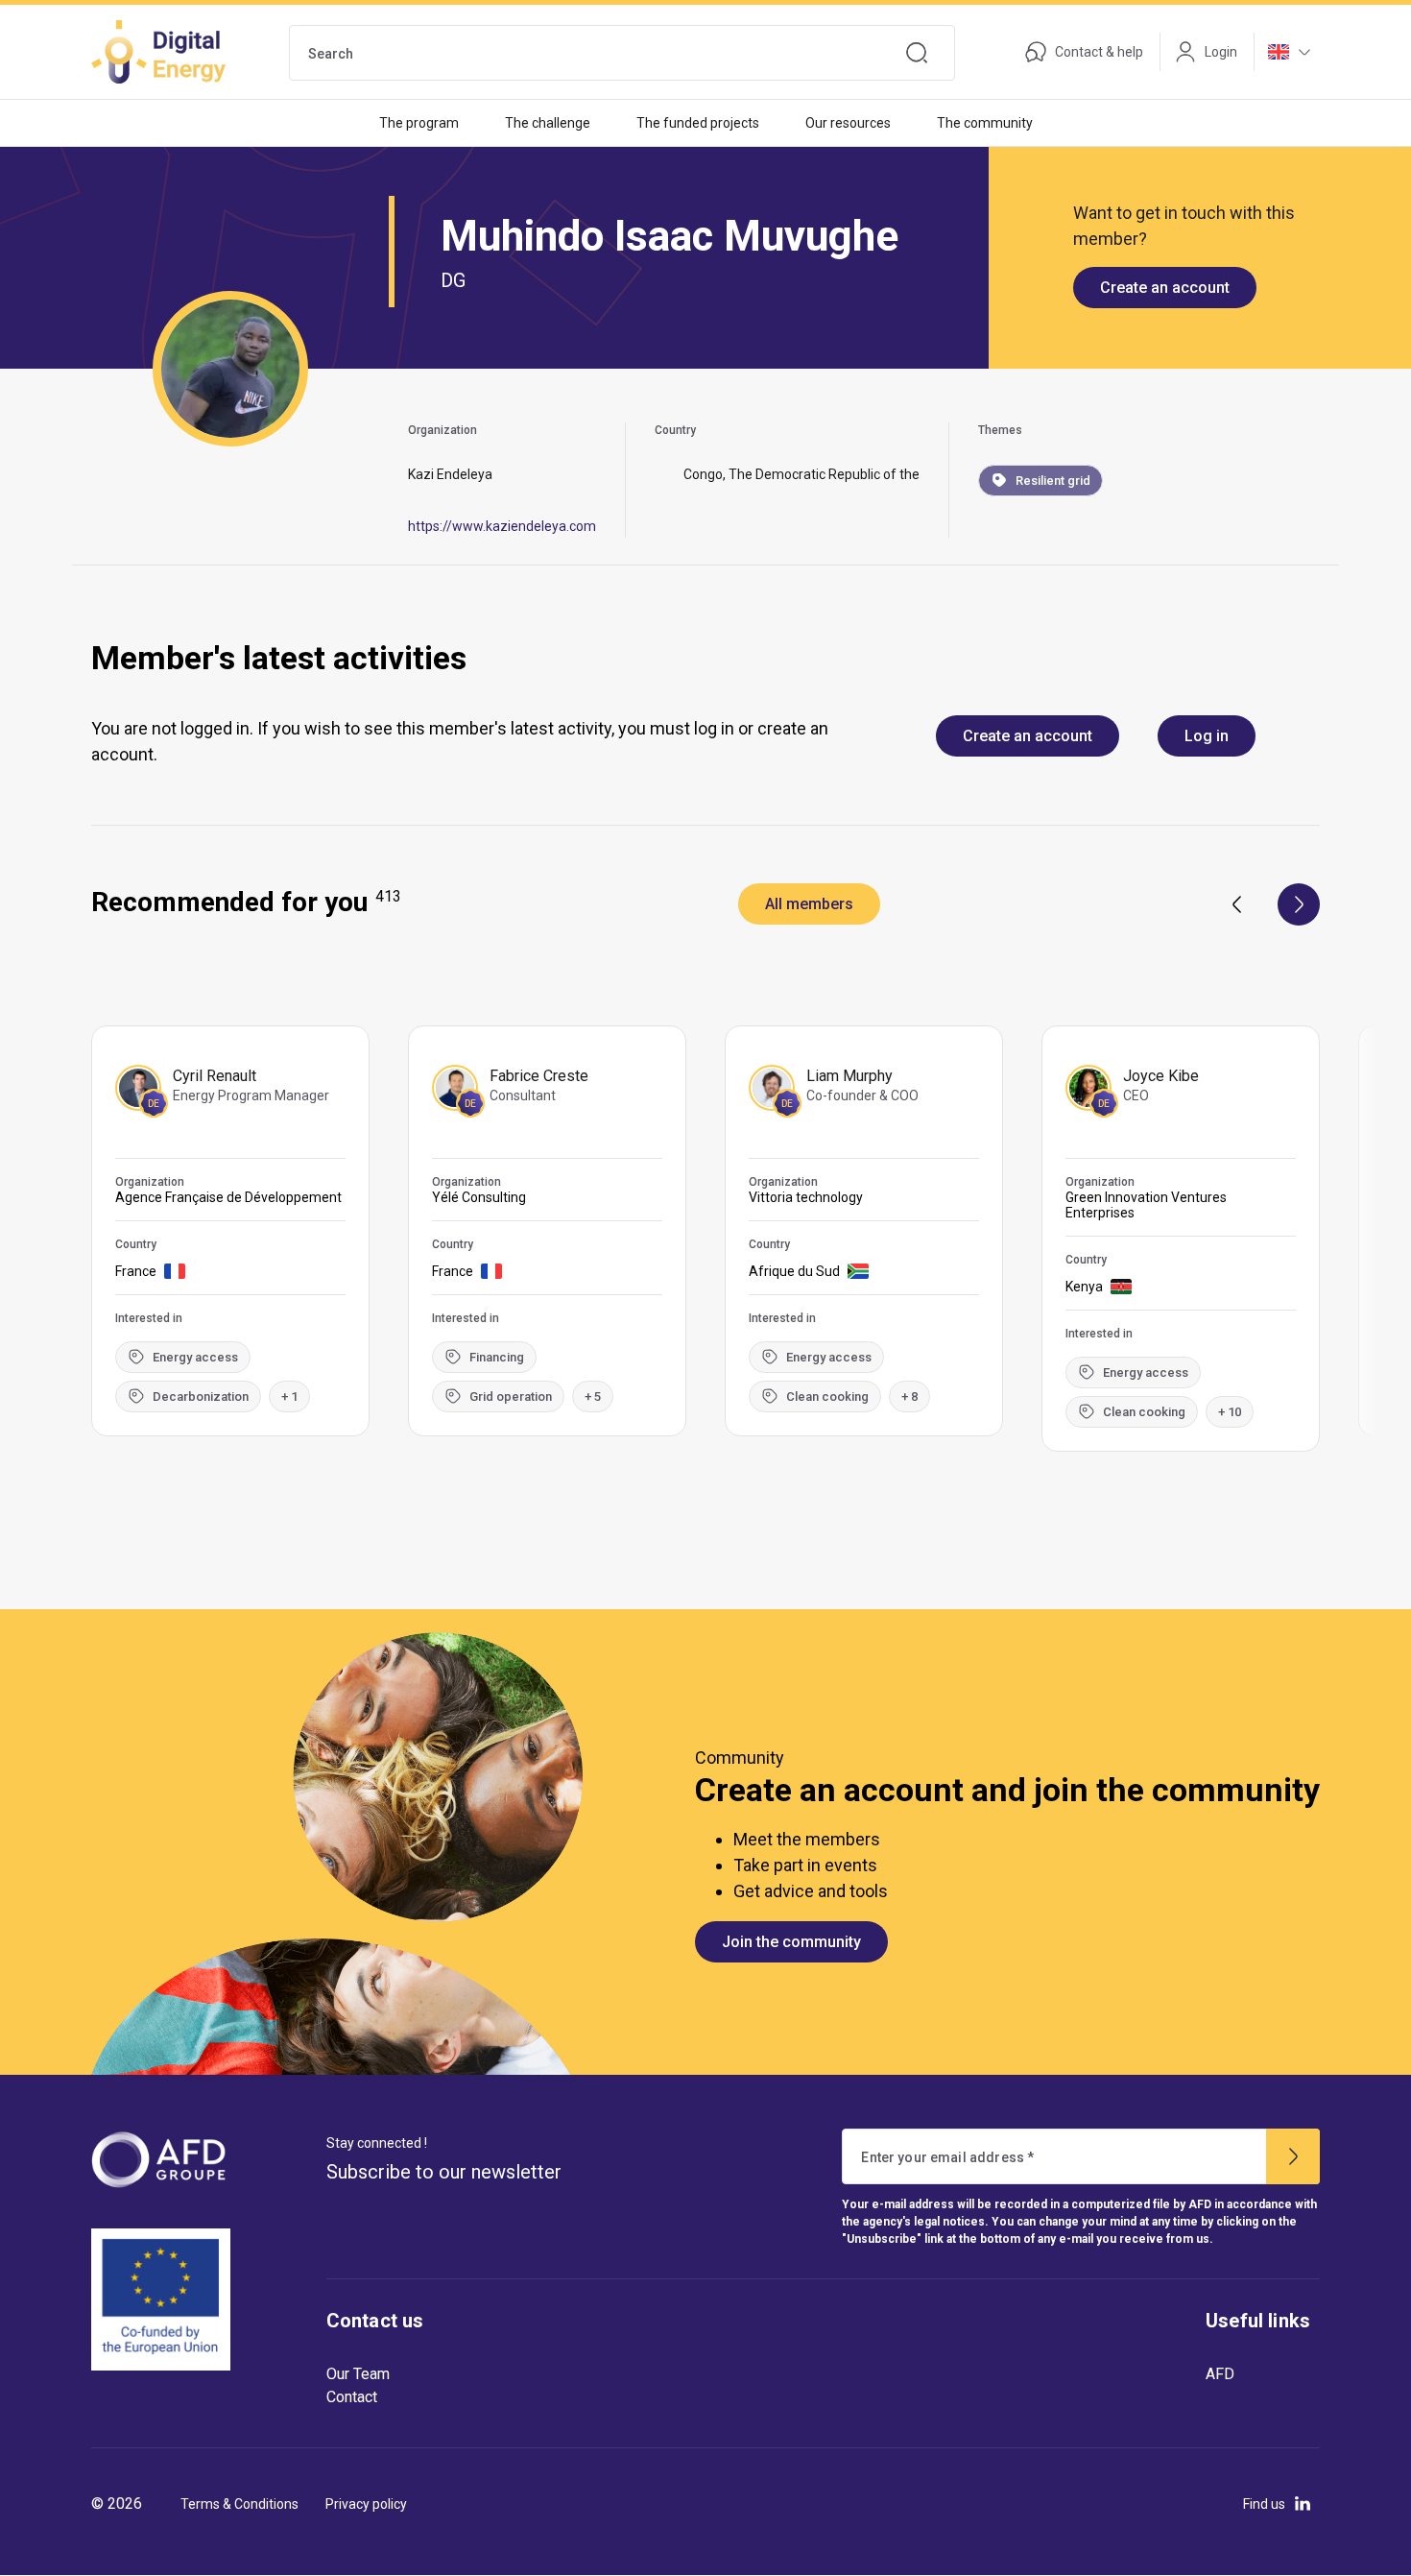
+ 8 (909, 1396)
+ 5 (593, 1396)
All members (809, 904)
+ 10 (1230, 1412)
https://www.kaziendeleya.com (502, 526)
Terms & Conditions (239, 2504)
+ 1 (289, 1396)
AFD (1220, 2374)
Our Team (358, 2374)
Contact (352, 2397)
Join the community (791, 1942)
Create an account (1165, 288)
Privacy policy (366, 2504)
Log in (1207, 736)
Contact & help (1099, 52)
